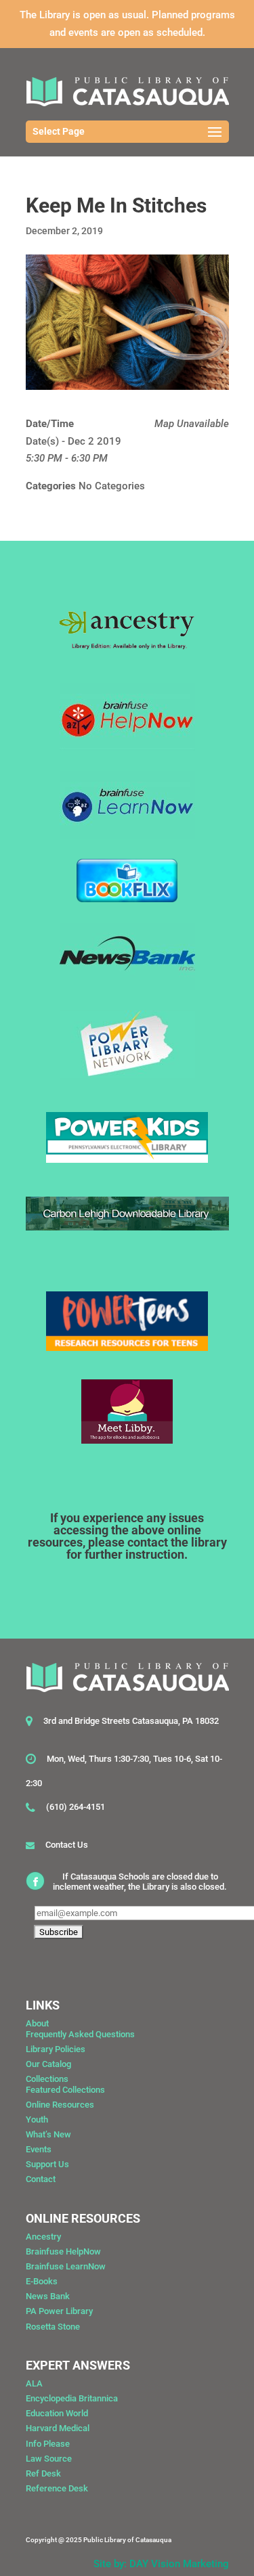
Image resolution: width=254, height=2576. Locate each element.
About (37, 2023)
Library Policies (56, 2049)
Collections (47, 2079)
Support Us (47, 2164)
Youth (37, 2119)
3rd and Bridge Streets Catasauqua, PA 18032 (131, 1721)
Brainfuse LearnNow (66, 2266)
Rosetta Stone (53, 2327)
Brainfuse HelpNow (63, 2251)
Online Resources (60, 2105)
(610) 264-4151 (76, 1807)
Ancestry (43, 2237)
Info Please (48, 2444)
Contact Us (67, 1845)
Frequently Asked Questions (80, 2034)
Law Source (49, 2459)
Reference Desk (57, 2488)
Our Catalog (48, 2064)
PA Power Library (59, 2311)
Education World (57, 2413)
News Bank (48, 2296)
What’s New (48, 2134)
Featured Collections (65, 2090)
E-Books (42, 2281)
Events (39, 2149)
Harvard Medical (58, 2428)
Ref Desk (43, 2473)
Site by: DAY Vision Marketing (161, 2564)
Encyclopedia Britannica (72, 2398)
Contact (41, 2179)
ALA (34, 2383)
